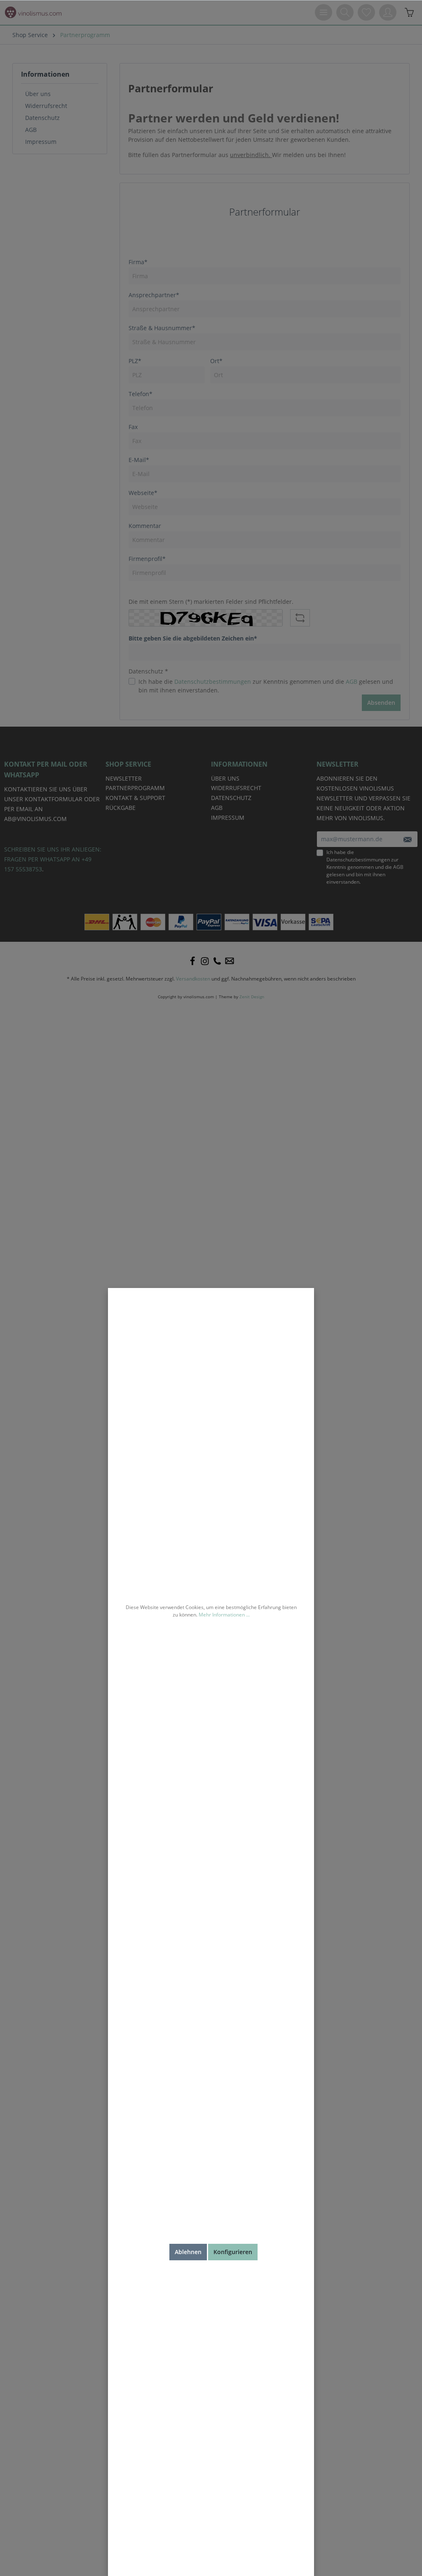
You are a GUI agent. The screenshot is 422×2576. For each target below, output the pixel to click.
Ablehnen (188, 2252)
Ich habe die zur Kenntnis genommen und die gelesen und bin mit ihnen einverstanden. (266, 686)
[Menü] (324, 12)
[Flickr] (217, 961)
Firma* (138, 262)
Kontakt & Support (135, 798)
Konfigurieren (233, 2252)
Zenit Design (252, 997)
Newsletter (124, 778)
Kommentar (145, 526)
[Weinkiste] (409, 12)
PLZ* (135, 361)
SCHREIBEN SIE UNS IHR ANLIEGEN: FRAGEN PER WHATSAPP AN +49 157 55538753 (53, 859)
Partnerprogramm (135, 788)
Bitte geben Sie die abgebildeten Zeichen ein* (193, 638)
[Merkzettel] (366, 12)
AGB (31, 130)
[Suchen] (345, 12)
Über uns (38, 94)
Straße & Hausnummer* (162, 328)
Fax (133, 427)
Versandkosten (193, 979)
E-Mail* (139, 460)
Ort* (216, 361)
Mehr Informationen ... (224, 1615)
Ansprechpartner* (154, 295)
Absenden (381, 703)
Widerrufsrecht (46, 106)
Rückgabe (121, 808)
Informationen (45, 74)
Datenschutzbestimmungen (213, 682)
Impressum (41, 142)
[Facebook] (192, 961)
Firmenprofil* (147, 559)
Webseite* (143, 493)
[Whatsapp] (230, 961)
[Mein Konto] (388, 12)
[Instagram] (205, 961)
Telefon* (141, 394)
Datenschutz (42, 118)
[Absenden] (407, 839)
